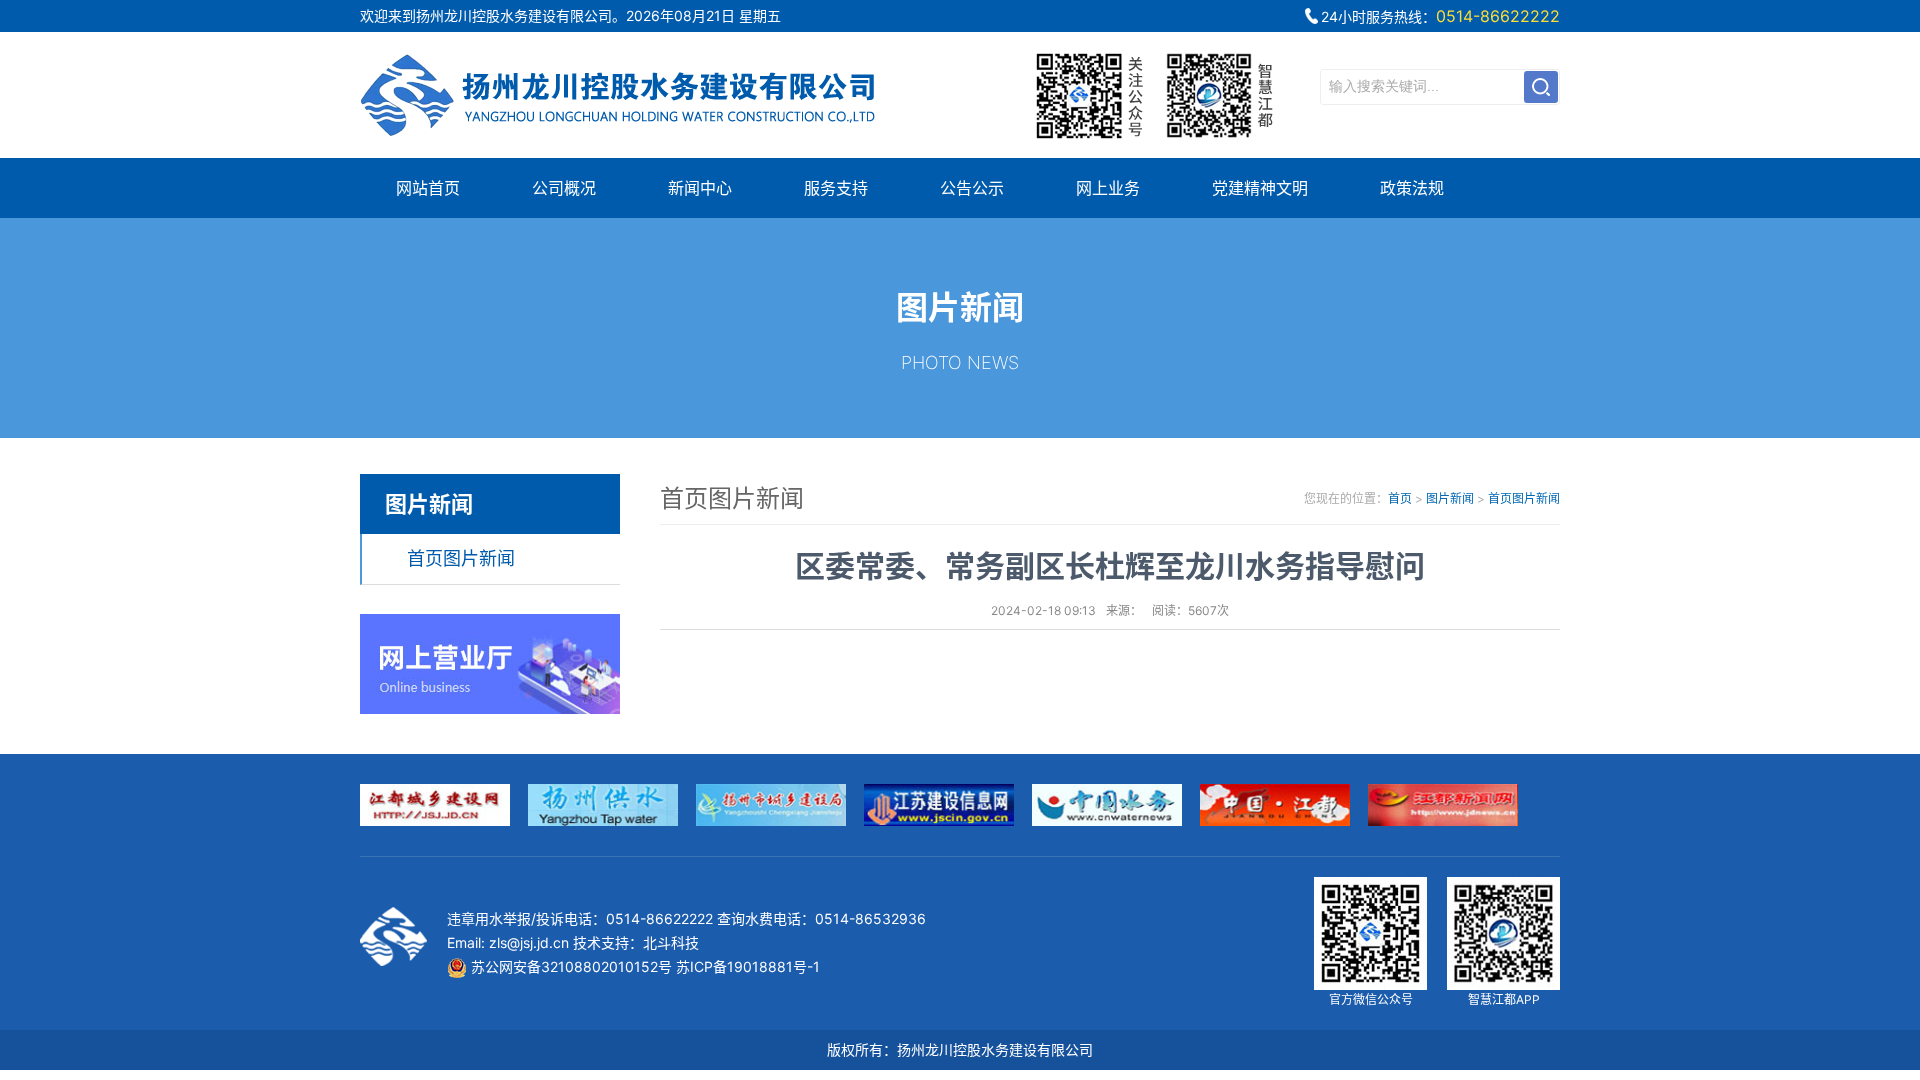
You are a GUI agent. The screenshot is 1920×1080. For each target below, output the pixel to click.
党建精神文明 (1260, 188)
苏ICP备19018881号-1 (748, 966)
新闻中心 (700, 188)
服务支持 (836, 188)
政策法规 (1412, 188)
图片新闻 (1450, 498)
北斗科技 (671, 942)
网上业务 (1108, 188)
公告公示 (972, 188)
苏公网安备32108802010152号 (569, 966)
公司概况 (564, 188)
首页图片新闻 (461, 558)
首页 (1400, 498)
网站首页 (428, 188)
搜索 (1541, 87)
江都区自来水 (620, 95)
